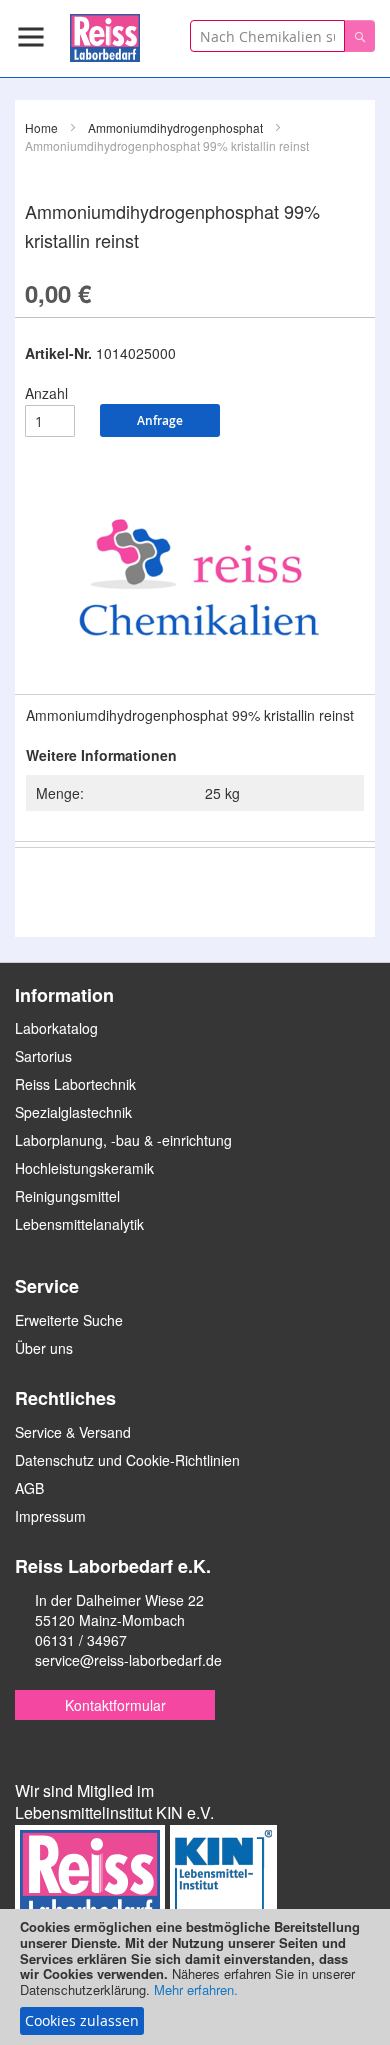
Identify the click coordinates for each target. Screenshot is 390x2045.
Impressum (50, 1516)
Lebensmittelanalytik (79, 1224)
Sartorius (43, 1056)
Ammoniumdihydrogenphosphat (175, 127)
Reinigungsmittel (67, 1196)
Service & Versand (73, 1432)
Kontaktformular (115, 1705)
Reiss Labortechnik (75, 1084)
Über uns (44, 1348)
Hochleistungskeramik (84, 1168)
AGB (29, 1488)
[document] (195, 1977)
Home (41, 127)
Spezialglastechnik (73, 1112)
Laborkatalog (56, 1028)
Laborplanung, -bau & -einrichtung (123, 1140)
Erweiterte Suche (69, 1320)
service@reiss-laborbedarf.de (128, 1660)
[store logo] (105, 34)
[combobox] (267, 36)
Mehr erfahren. (196, 1989)
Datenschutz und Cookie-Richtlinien (127, 1460)
